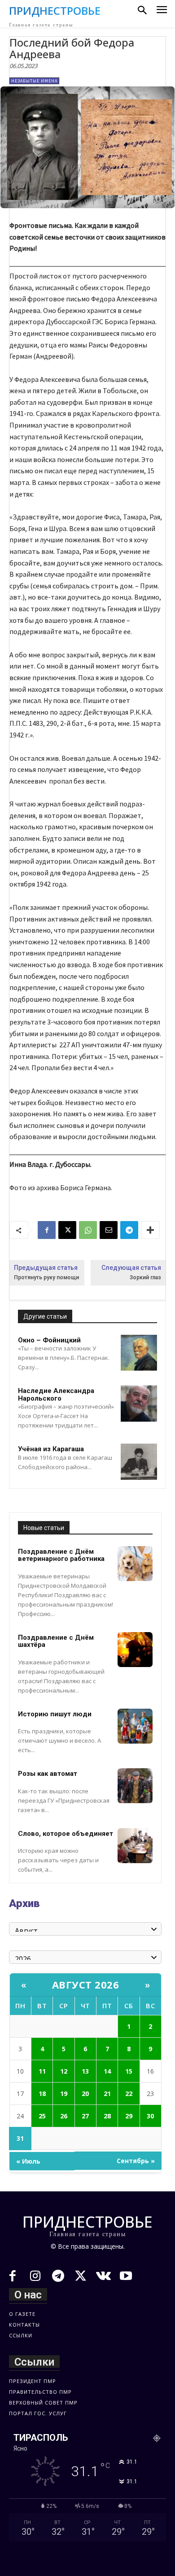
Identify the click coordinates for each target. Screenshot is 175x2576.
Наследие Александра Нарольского (56, 1395)
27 (85, 2116)
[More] (150, 1230)
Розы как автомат (48, 1774)
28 (107, 2116)
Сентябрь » (136, 2161)
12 (64, 2071)
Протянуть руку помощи (46, 1277)
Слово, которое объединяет (66, 1834)
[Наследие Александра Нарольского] (139, 1404)
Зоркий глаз (145, 1277)
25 (42, 2116)
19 (64, 2094)
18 (42, 2094)
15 (129, 2071)
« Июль (28, 2161)
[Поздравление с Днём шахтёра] (135, 1650)
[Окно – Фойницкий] (139, 1353)
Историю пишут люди (55, 1714)
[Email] (109, 1230)
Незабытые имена (34, 81)
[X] (67, 1230)
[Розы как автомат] (135, 1786)
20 (85, 2094)
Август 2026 (86, 1985)
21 (107, 2094)
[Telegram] (129, 1230)
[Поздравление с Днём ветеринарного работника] (135, 1564)
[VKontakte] (103, 2277)
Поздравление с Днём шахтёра (56, 1641)
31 (20, 2138)
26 (64, 2116)
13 (85, 2071)
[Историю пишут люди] (135, 1726)
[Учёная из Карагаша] (139, 1462)
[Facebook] (47, 1230)
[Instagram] (36, 2277)
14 (107, 2071)
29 (129, 2116)
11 (42, 2071)
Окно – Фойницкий (49, 1340)
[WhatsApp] (88, 1230)
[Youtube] (126, 2277)
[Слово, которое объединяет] (135, 1846)
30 (150, 2116)
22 (129, 2094)
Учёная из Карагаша (51, 1449)
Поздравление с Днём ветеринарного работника (61, 1555)
